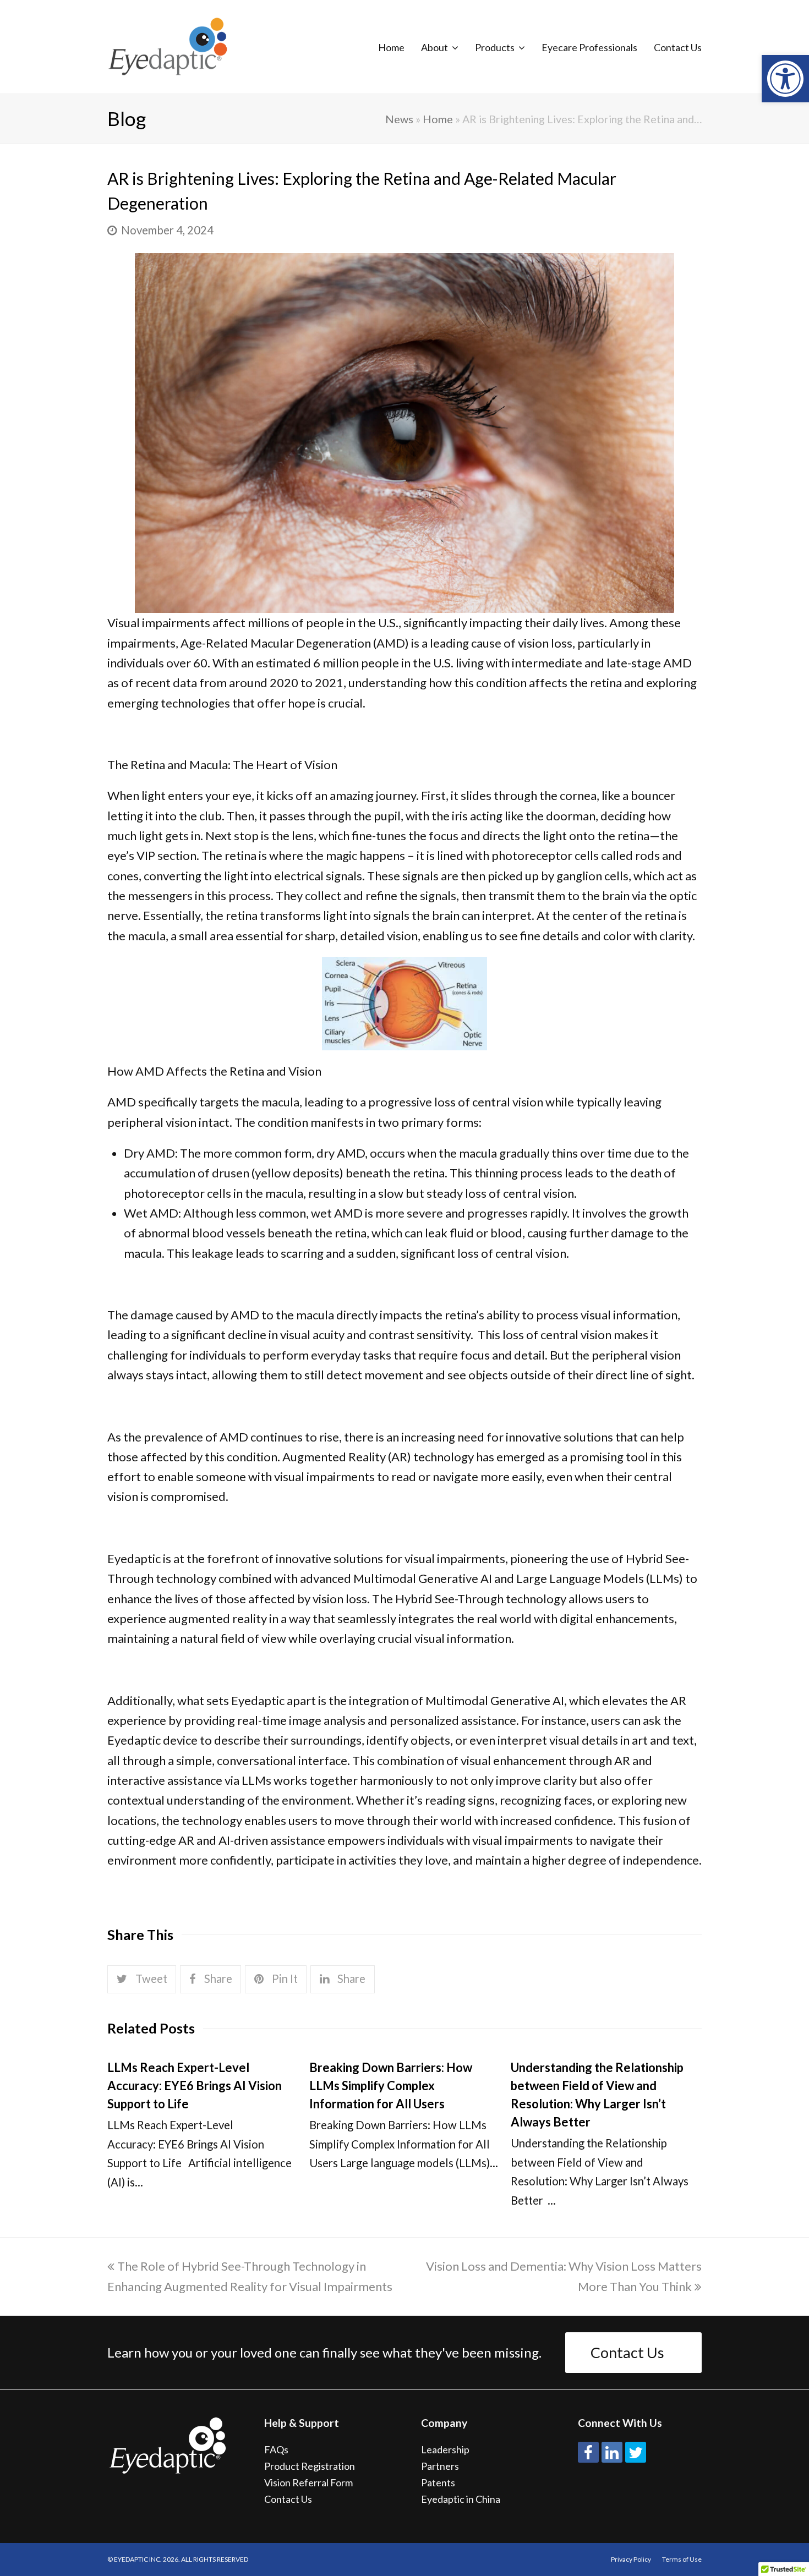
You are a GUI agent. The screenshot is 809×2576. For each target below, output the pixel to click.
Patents (438, 2482)
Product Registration (310, 2466)
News (399, 119)
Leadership (445, 2449)
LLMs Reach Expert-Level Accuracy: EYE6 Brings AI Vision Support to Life (195, 2086)
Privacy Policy (631, 2559)
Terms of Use (682, 2559)
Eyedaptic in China (461, 2499)
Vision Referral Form (308, 2482)
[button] (785, 79)
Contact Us (627, 2352)
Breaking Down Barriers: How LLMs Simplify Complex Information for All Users (391, 2086)
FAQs (276, 2449)
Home (438, 119)
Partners (440, 2466)
